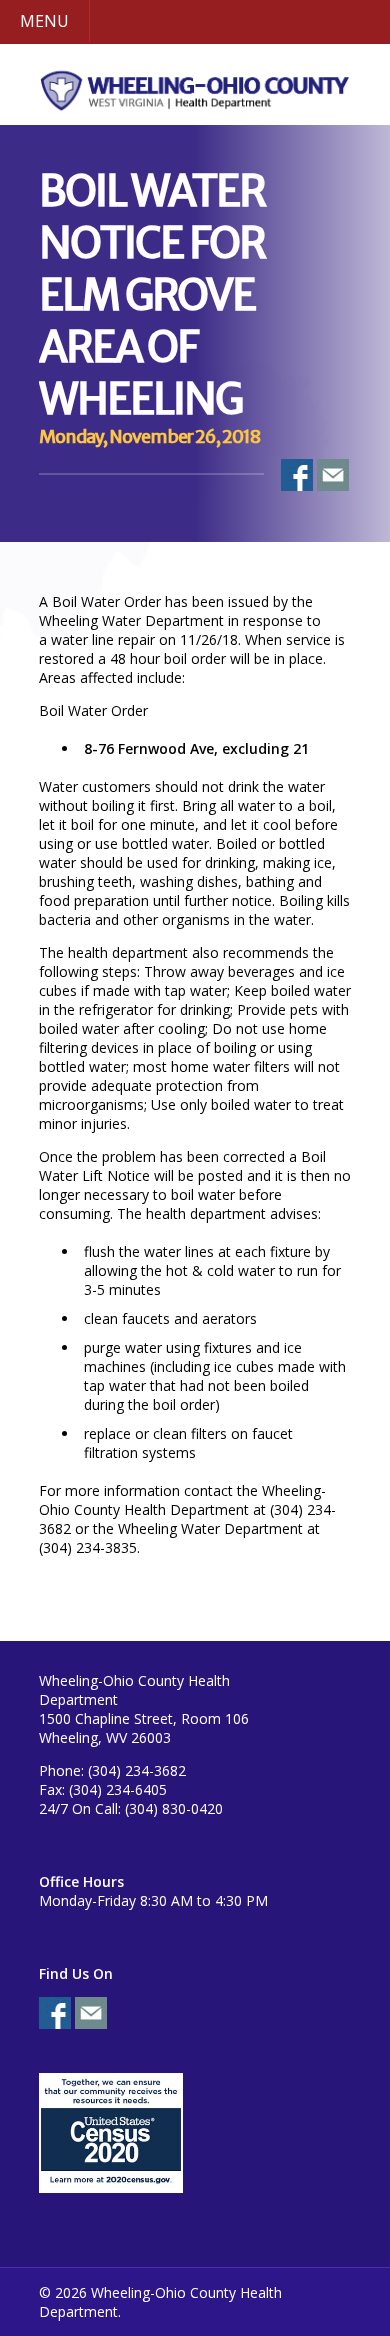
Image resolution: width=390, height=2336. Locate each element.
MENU (44, 21)
